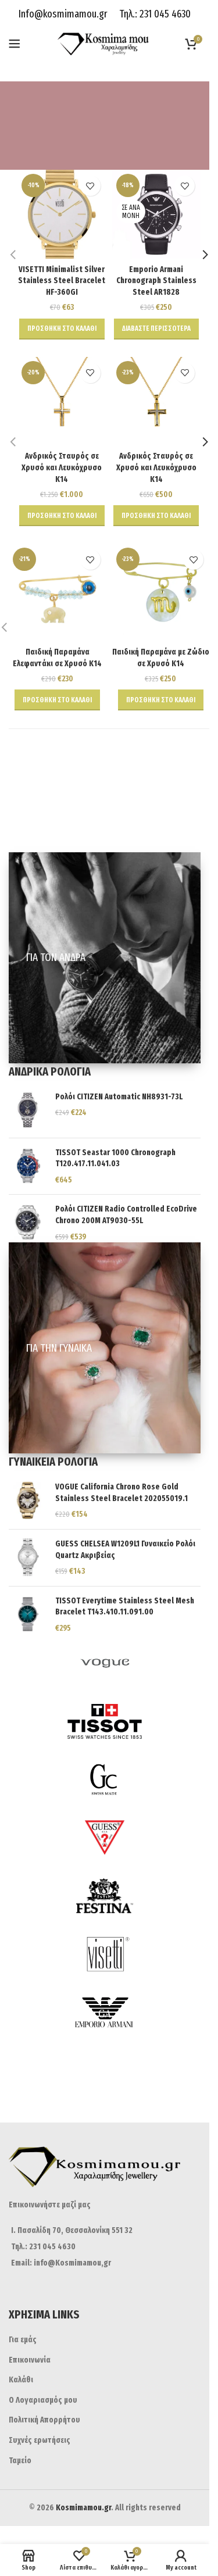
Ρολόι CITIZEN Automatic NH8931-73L (119, 1097)
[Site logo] (105, 43)
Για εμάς (23, 2340)
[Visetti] (105, 1954)
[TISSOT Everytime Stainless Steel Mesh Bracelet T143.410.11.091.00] (28, 1615)
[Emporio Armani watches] (105, 2012)
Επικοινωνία (30, 2360)
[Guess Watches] (105, 1838)
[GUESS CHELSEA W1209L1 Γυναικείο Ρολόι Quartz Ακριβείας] (28, 1558)
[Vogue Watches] (105, 1663)
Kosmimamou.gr (83, 2508)
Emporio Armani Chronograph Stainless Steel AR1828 (156, 281)
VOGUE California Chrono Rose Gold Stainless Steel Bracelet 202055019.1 (121, 1493)
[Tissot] (105, 1721)
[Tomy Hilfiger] (105, 2070)
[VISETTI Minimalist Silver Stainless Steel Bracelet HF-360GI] (62, 214)
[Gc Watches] (105, 1780)
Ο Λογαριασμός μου (43, 2400)
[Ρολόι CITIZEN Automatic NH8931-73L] (28, 1110)
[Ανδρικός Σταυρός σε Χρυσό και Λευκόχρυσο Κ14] (62, 401)
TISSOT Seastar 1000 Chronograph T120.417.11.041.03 (115, 1158)
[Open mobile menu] (15, 44)
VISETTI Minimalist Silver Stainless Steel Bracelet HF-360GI (62, 281)
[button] (62, 329)
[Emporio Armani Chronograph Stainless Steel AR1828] (157, 214)
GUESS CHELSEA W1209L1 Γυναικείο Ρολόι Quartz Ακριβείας (125, 1550)
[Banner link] (105, 958)
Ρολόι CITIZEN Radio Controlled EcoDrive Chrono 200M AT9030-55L (126, 1215)
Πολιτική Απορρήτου (44, 2420)
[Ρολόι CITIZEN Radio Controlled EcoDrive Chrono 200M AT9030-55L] (28, 1223)
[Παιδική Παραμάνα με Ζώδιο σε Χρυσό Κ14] (161, 592)
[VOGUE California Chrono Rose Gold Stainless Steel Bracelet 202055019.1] (28, 1501)
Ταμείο (20, 2461)
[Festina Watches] (105, 1896)
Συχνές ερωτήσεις (40, 2440)
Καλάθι (21, 2380)
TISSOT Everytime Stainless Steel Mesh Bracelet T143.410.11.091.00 (125, 1607)
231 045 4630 (164, 14)
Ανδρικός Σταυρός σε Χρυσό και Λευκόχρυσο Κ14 (62, 467)
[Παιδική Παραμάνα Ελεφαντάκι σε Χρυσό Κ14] (58, 592)
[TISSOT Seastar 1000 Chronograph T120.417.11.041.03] (28, 1166)
